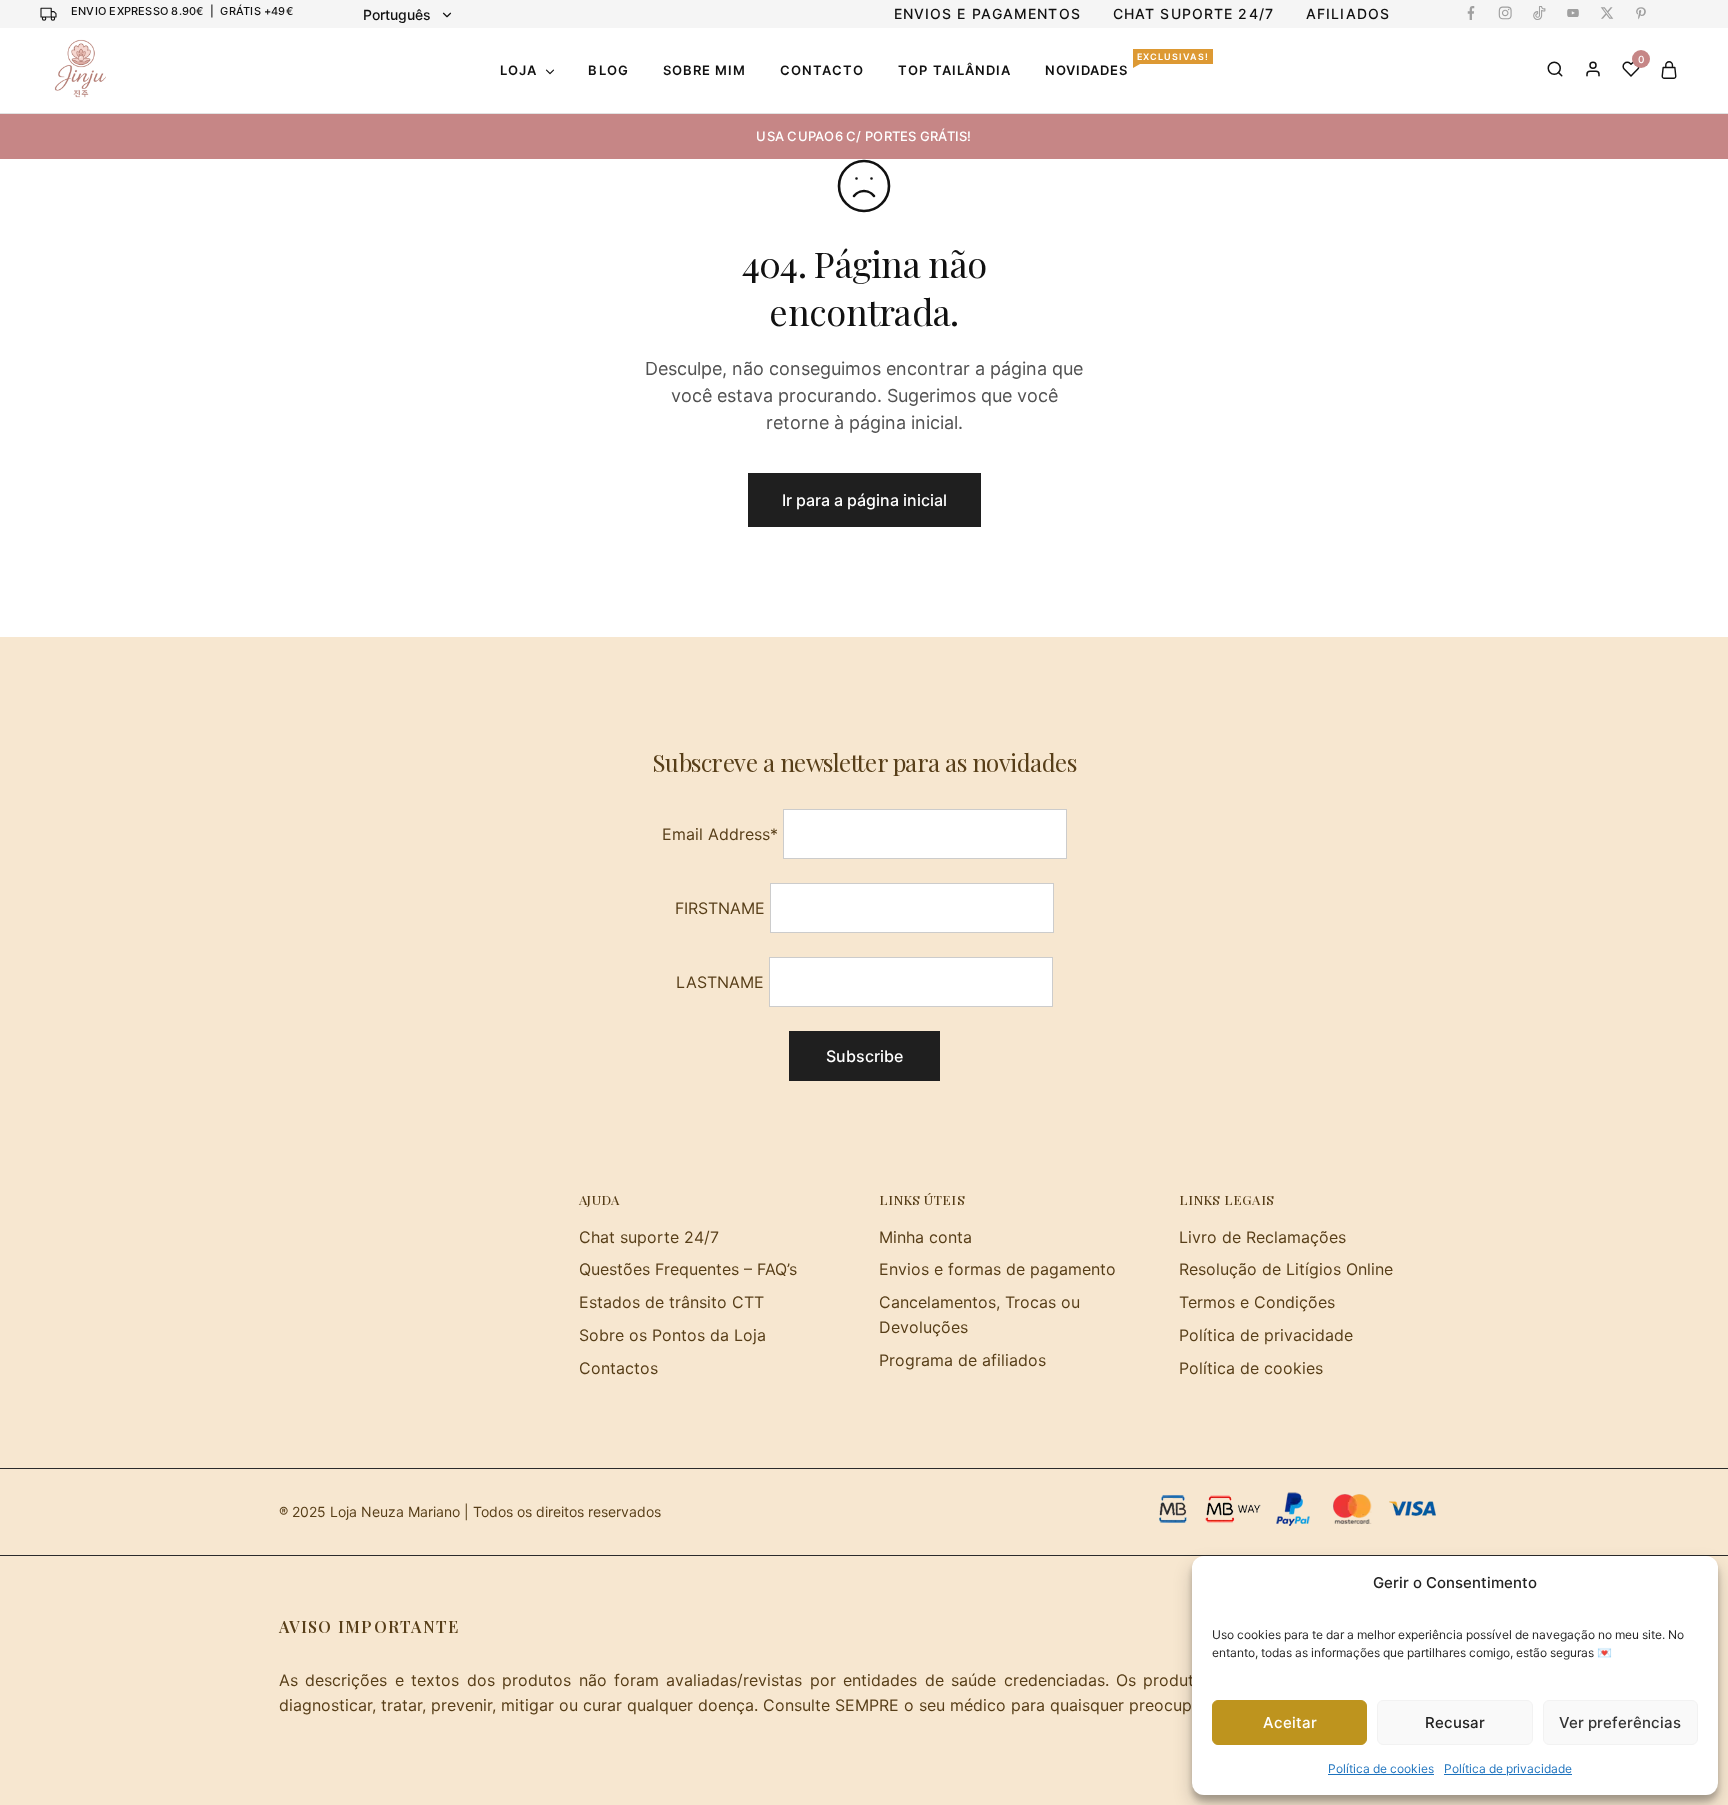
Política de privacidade (1508, 1768)
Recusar (1455, 1722)
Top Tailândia (954, 70)
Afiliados (1348, 14)
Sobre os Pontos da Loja (672, 1335)
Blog (608, 70)
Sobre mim (704, 70)
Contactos (618, 1368)
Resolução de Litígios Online (1286, 1269)
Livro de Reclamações (1262, 1237)
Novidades (1127, 69)
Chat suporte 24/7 (649, 1237)
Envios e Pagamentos (987, 14)
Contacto (822, 70)
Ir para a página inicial (864, 500)
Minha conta (925, 1237)
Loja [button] (518, 70)
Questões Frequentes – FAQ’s (688, 1269)
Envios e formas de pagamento (997, 1269)
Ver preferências (1620, 1722)
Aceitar (1290, 1722)
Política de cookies (1381, 1768)
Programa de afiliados (962, 1360)
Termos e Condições (1257, 1302)
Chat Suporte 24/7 (1193, 14)
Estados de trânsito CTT (671, 1302)
